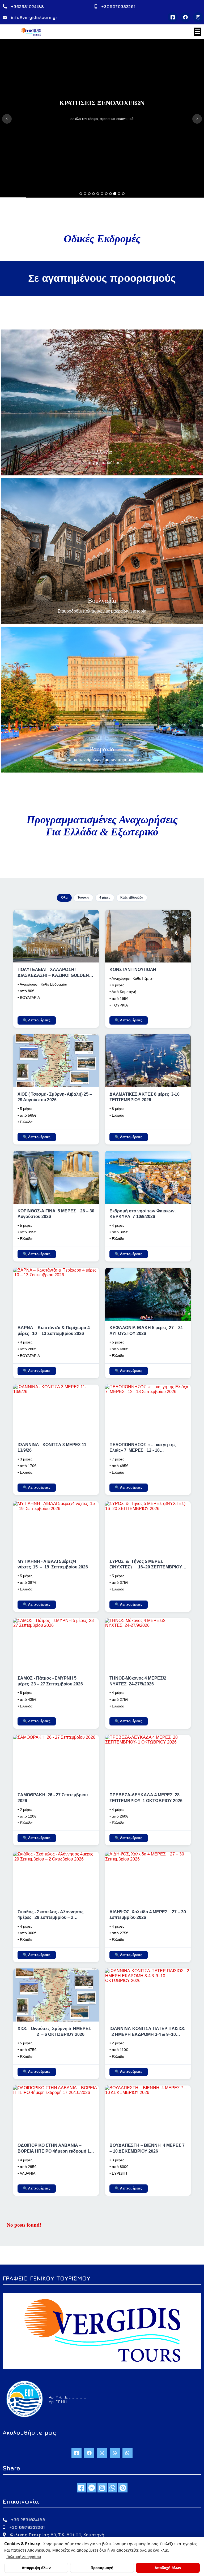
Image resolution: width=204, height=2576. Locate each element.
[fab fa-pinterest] (123, 2488)
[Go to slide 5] (98, 194)
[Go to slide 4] (93, 194)
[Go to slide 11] (123, 194)
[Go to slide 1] (81, 194)
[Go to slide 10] (119, 194)
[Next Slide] (197, 119)
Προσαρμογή (102, 2568)
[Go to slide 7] (106, 194)
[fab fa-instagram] (102, 2488)
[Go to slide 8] (110, 194)
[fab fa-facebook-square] (81, 2488)
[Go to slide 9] (115, 194)
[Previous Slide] (7, 119)
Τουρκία (83, 897)
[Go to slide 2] (85, 194)
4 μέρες (105, 897)
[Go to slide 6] (102, 194)
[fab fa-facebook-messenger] (92, 2488)
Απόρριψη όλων (36, 2568)
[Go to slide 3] (89, 194)
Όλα (64, 897)
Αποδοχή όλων (168, 2568)
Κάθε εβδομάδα (132, 897)
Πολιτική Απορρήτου (24, 2557)
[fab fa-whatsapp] (112, 2488)
